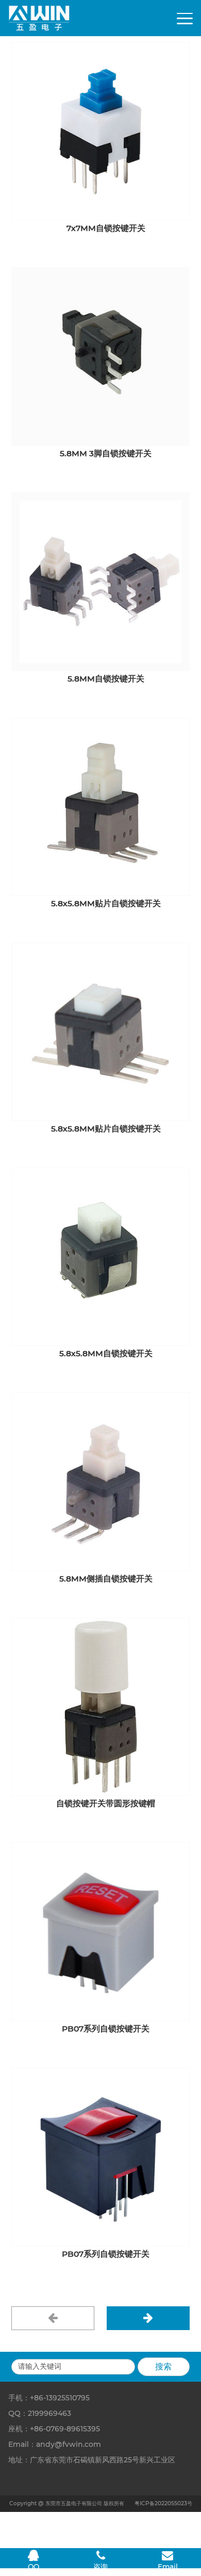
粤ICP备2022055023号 (163, 2503)
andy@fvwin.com (69, 2444)
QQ (33, 2567)
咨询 (100, 2567)
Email (168, 2567)
